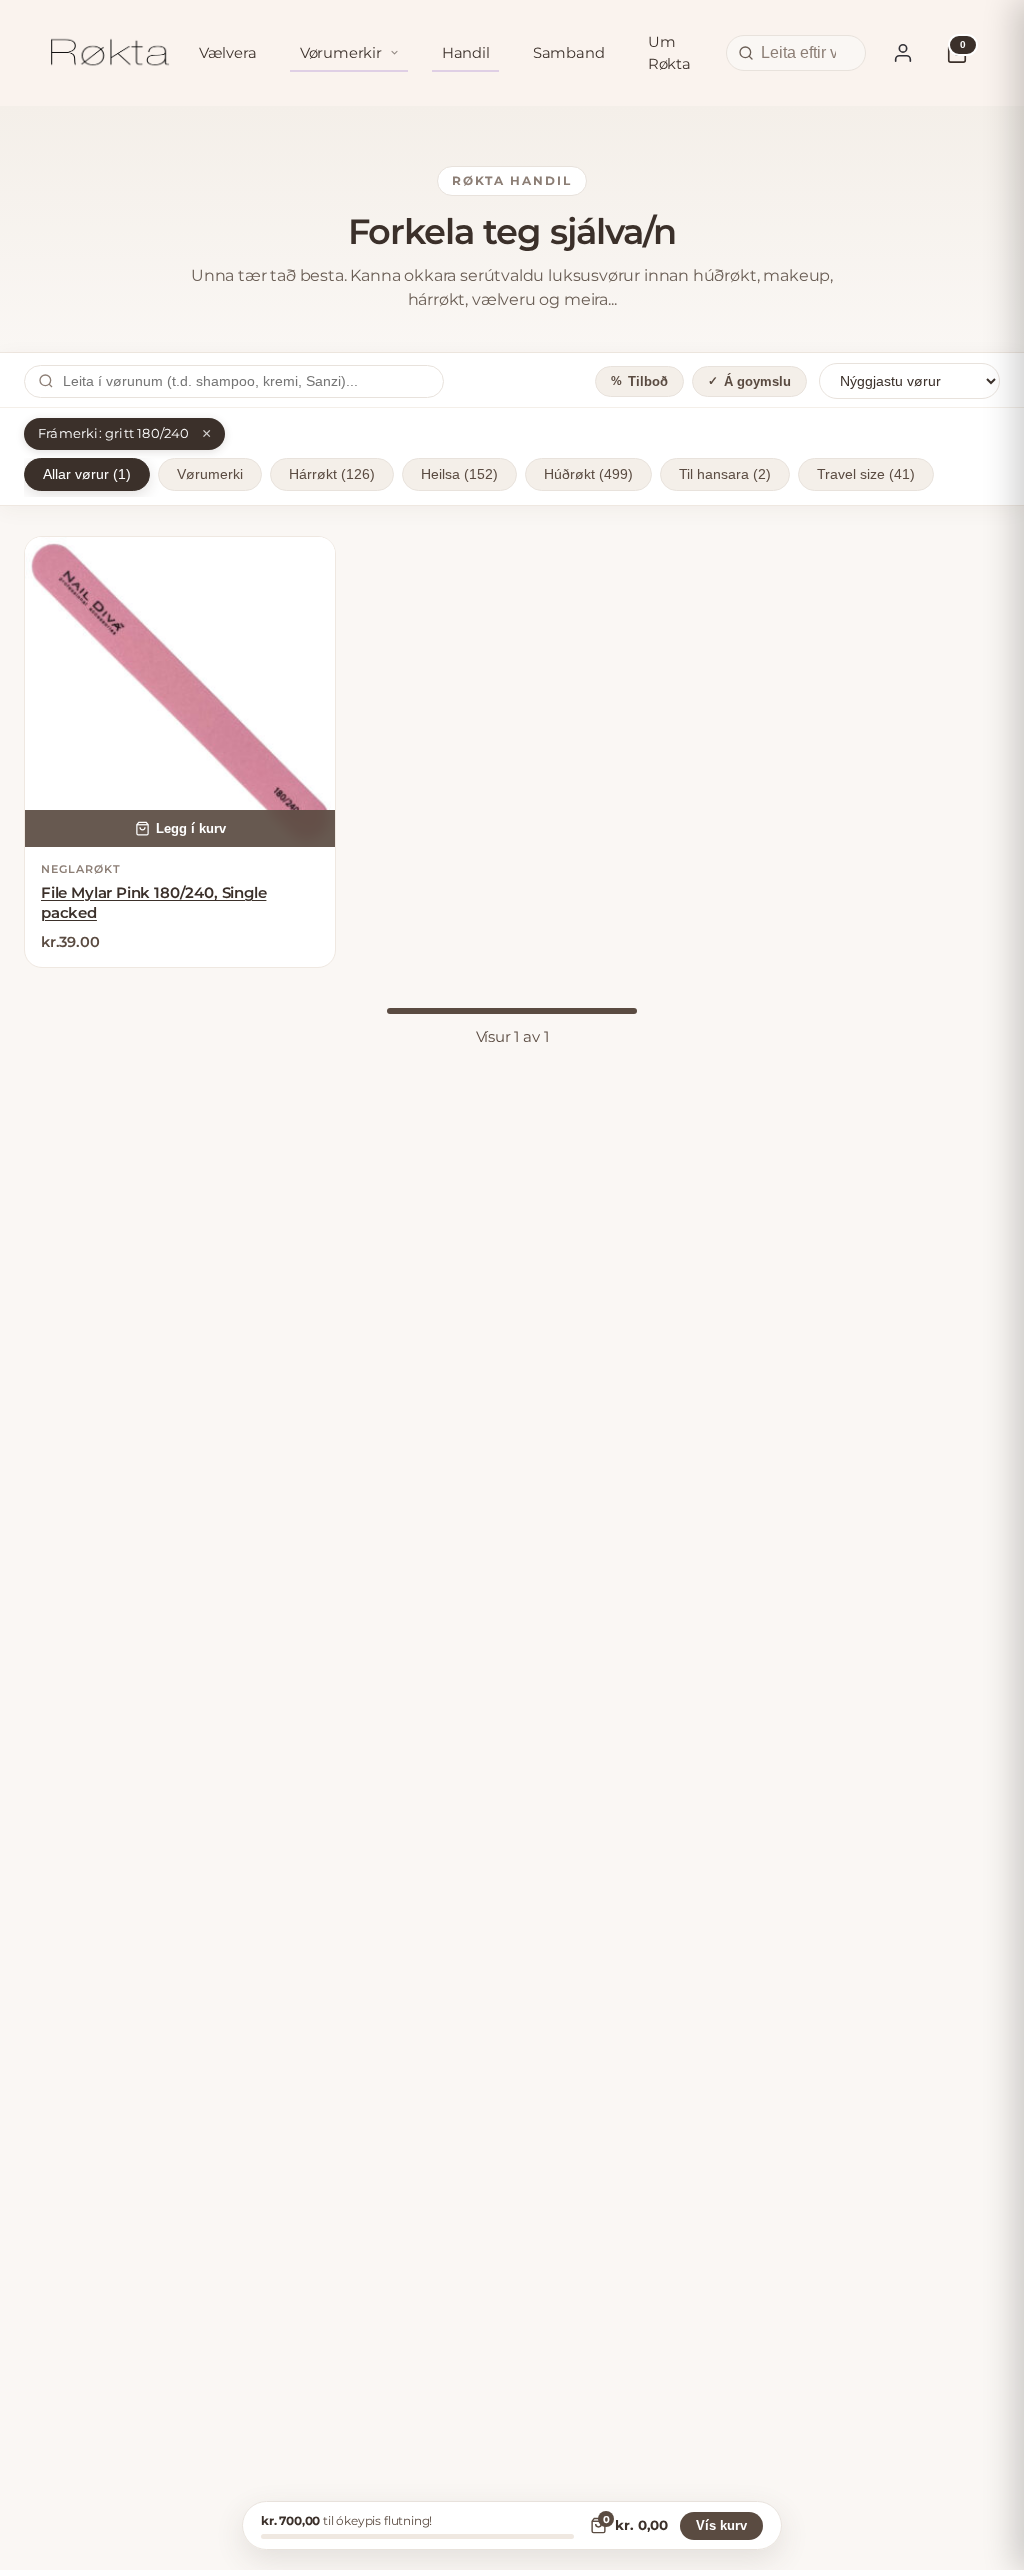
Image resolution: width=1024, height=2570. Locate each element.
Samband (569, 53)
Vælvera (228, 53)
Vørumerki (210, 474)
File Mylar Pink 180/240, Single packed (153, 902)
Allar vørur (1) (87, 474)
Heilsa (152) (459, 474)
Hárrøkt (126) (332, 474)
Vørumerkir (341, 53)
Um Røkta (669, 53)
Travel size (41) (866, 474)
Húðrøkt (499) (588, 474)
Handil (466, 53)
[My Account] (903, 53)
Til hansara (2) (725, 474)
